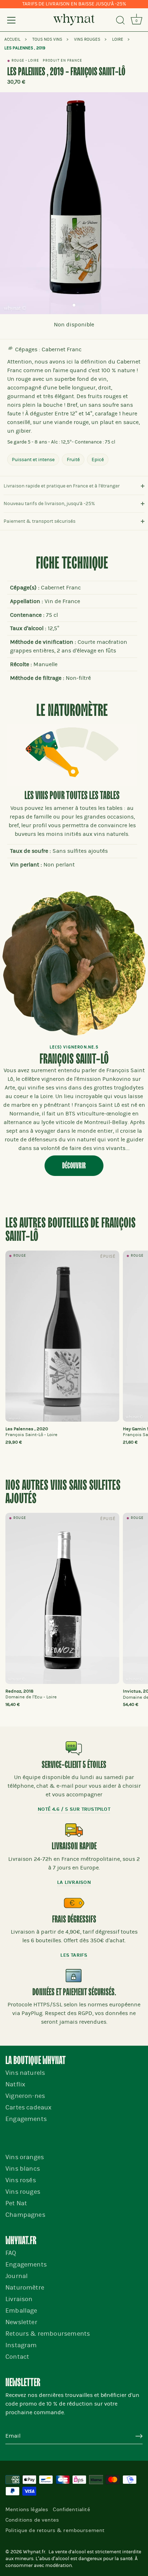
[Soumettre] (139, 2436)
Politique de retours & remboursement (55, 2530)
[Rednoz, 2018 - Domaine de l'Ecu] (62, 1598)
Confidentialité (71, 2509)
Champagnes (25, 2215)
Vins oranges (25, 2157)
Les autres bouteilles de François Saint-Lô (70, 1230)
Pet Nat (16, 2203)
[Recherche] (120, 21)
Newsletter (21, 2322)
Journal (17, 2276)
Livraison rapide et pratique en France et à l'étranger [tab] (62, 486)
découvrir (74, 1166)
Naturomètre (25, 2288)
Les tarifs (74, 1955)
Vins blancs (23, 2169)
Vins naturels (25, 2073)
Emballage (21, 2311)
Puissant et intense (33, 460)
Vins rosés (21, 2180)
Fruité (73, 460)
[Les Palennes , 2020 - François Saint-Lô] (62, 1336)
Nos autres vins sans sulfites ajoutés (63, 1492)
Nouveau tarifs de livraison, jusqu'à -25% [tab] (49, 503)
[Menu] (11, 20)
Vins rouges (23, 2192)
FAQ (11, 2253)
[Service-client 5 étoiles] (74, 1748)
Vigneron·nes (25, 2096)
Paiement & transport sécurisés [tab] (40, 521)
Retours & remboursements (48, 2334)
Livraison (19, 2299)
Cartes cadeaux (28, 2107)
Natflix (15, 2084)
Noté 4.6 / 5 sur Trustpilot (74, 1809)
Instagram (21, 2345)
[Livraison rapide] (74, 1830)
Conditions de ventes (32, 2520)
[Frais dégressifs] (74, 1903)
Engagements (26, 2119)
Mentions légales (27, 2509)
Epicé (98, 460)
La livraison (74, 1882)
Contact (17, 2357)
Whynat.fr (34, 2552)
